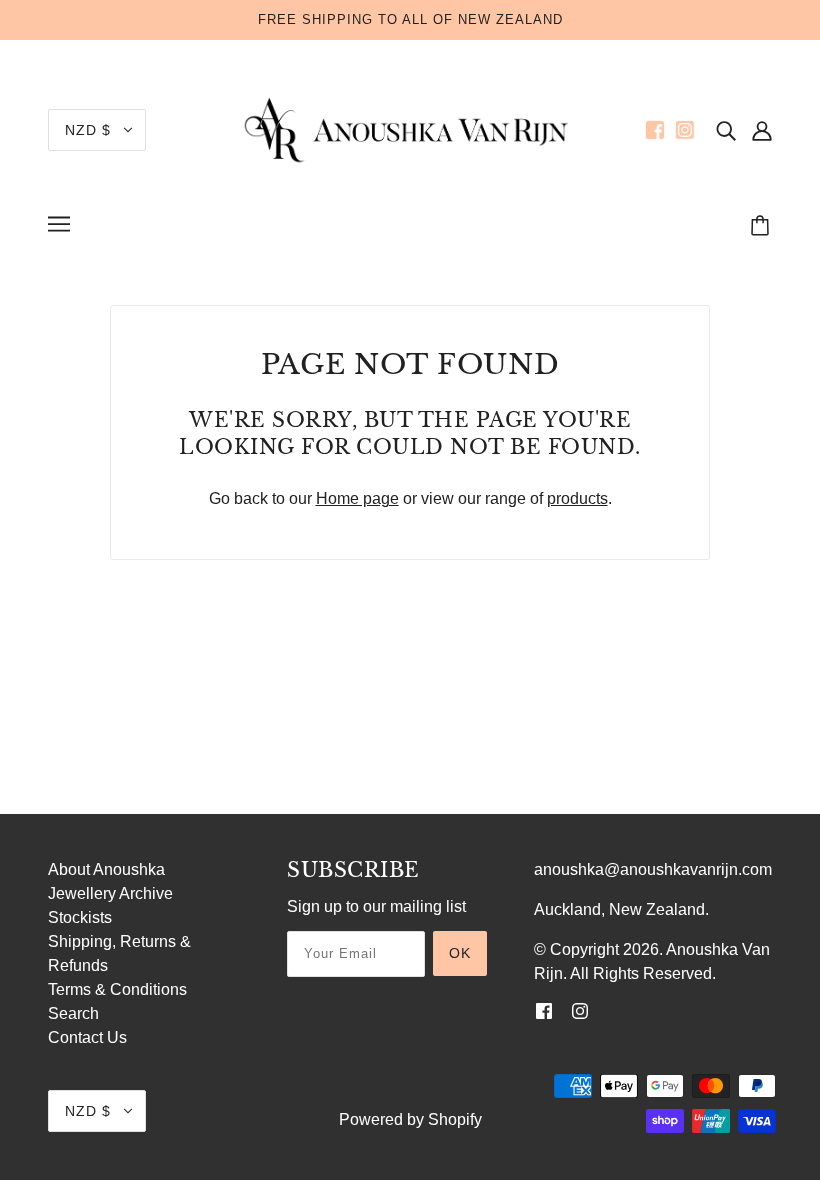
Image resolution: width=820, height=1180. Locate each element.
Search (73, 1013)
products (577, 498)
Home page (357, 498)
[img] (726, 130)
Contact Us (87, 1037)
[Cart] (763, 227)
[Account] (762, 130)
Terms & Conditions (117, 989)
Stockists (80, 917)
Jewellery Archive (110, 893)
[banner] (410, 128)
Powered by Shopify (410, 1119)
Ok (460, 953)
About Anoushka (106, 869)
